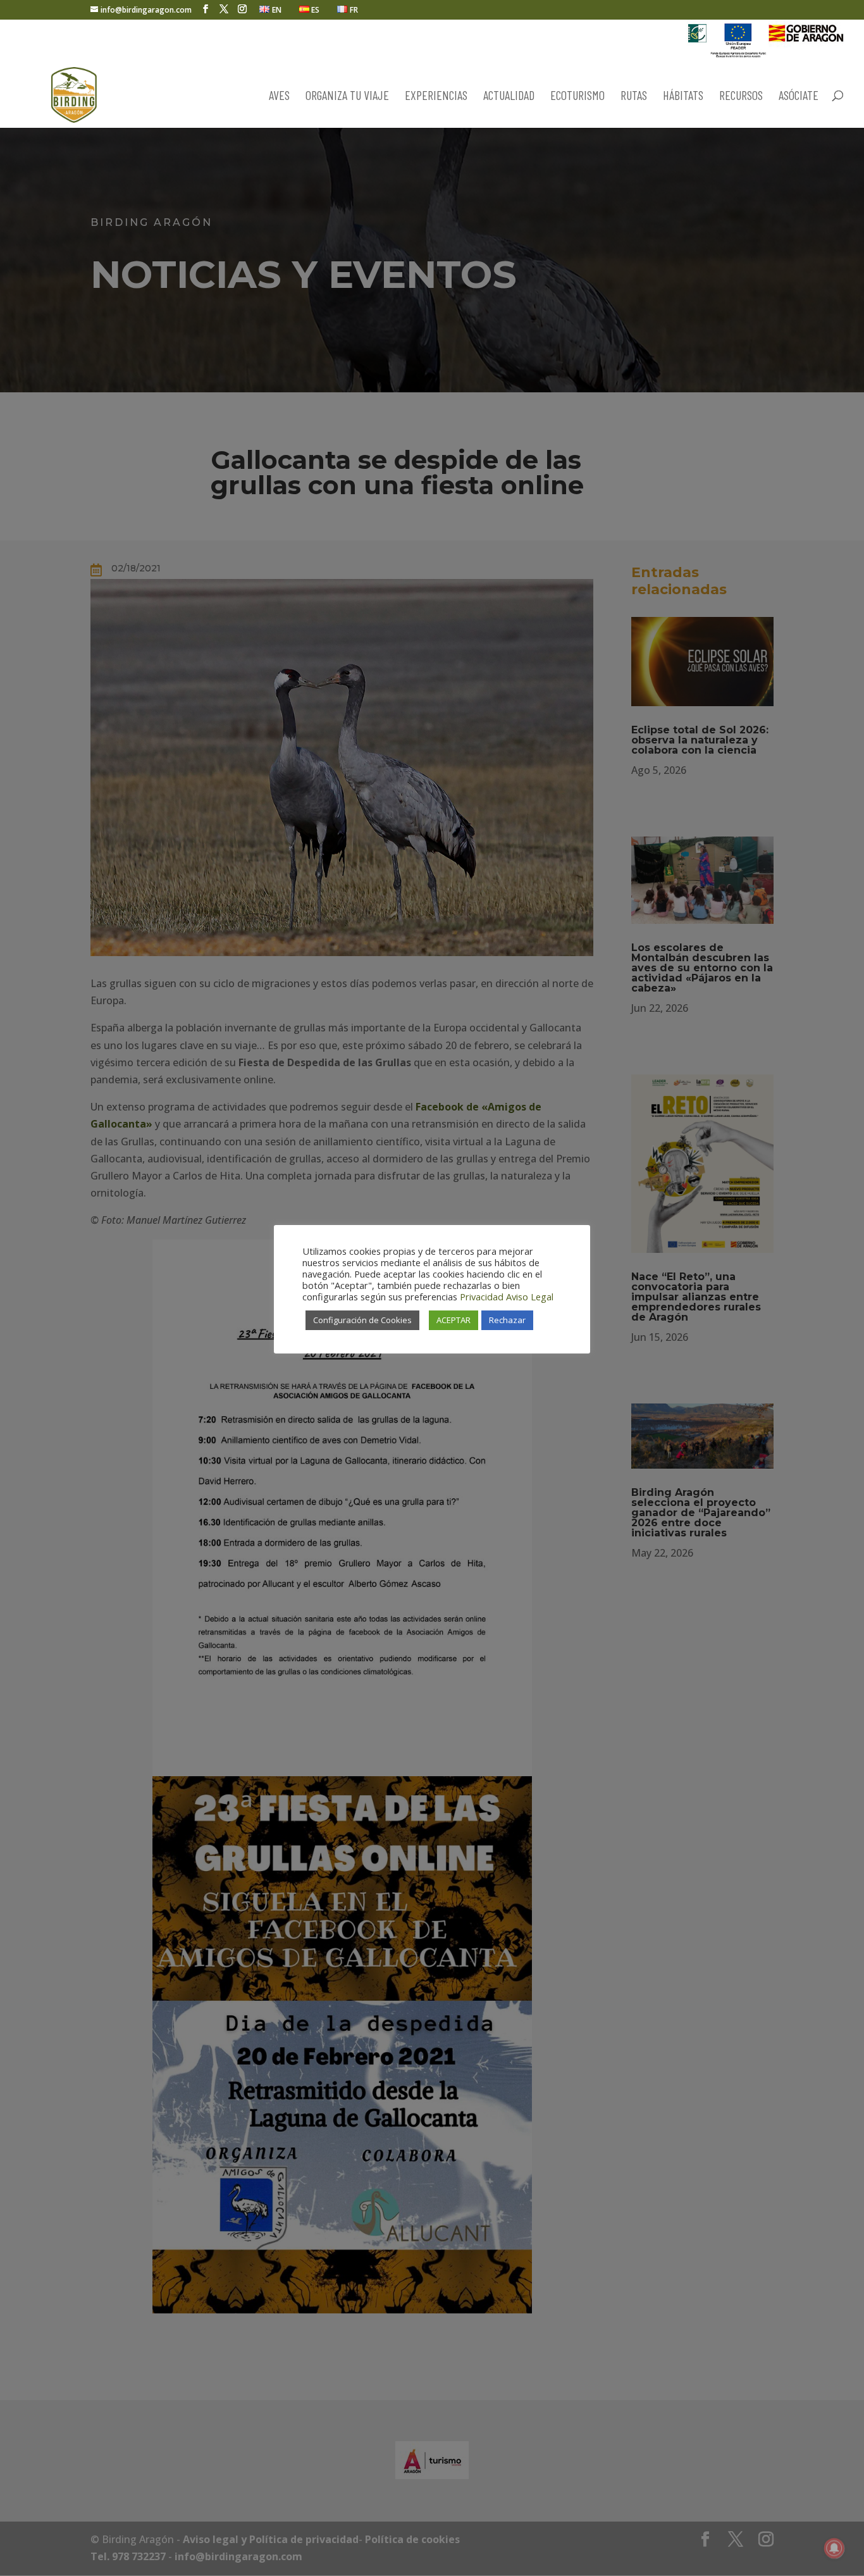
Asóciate (799, 96)
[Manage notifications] (834, 2548)
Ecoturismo (577, 96)
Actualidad (509, 96)
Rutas (634, 96)
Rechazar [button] (507, 1320)
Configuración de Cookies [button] (362, 1320)
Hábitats (683, 96)
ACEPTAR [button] (454, 1320)
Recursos (741, 96)
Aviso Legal (530, 1297)
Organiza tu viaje (347, 96)
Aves (279, 96)
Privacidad (482, 1297)
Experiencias (436, 96)
